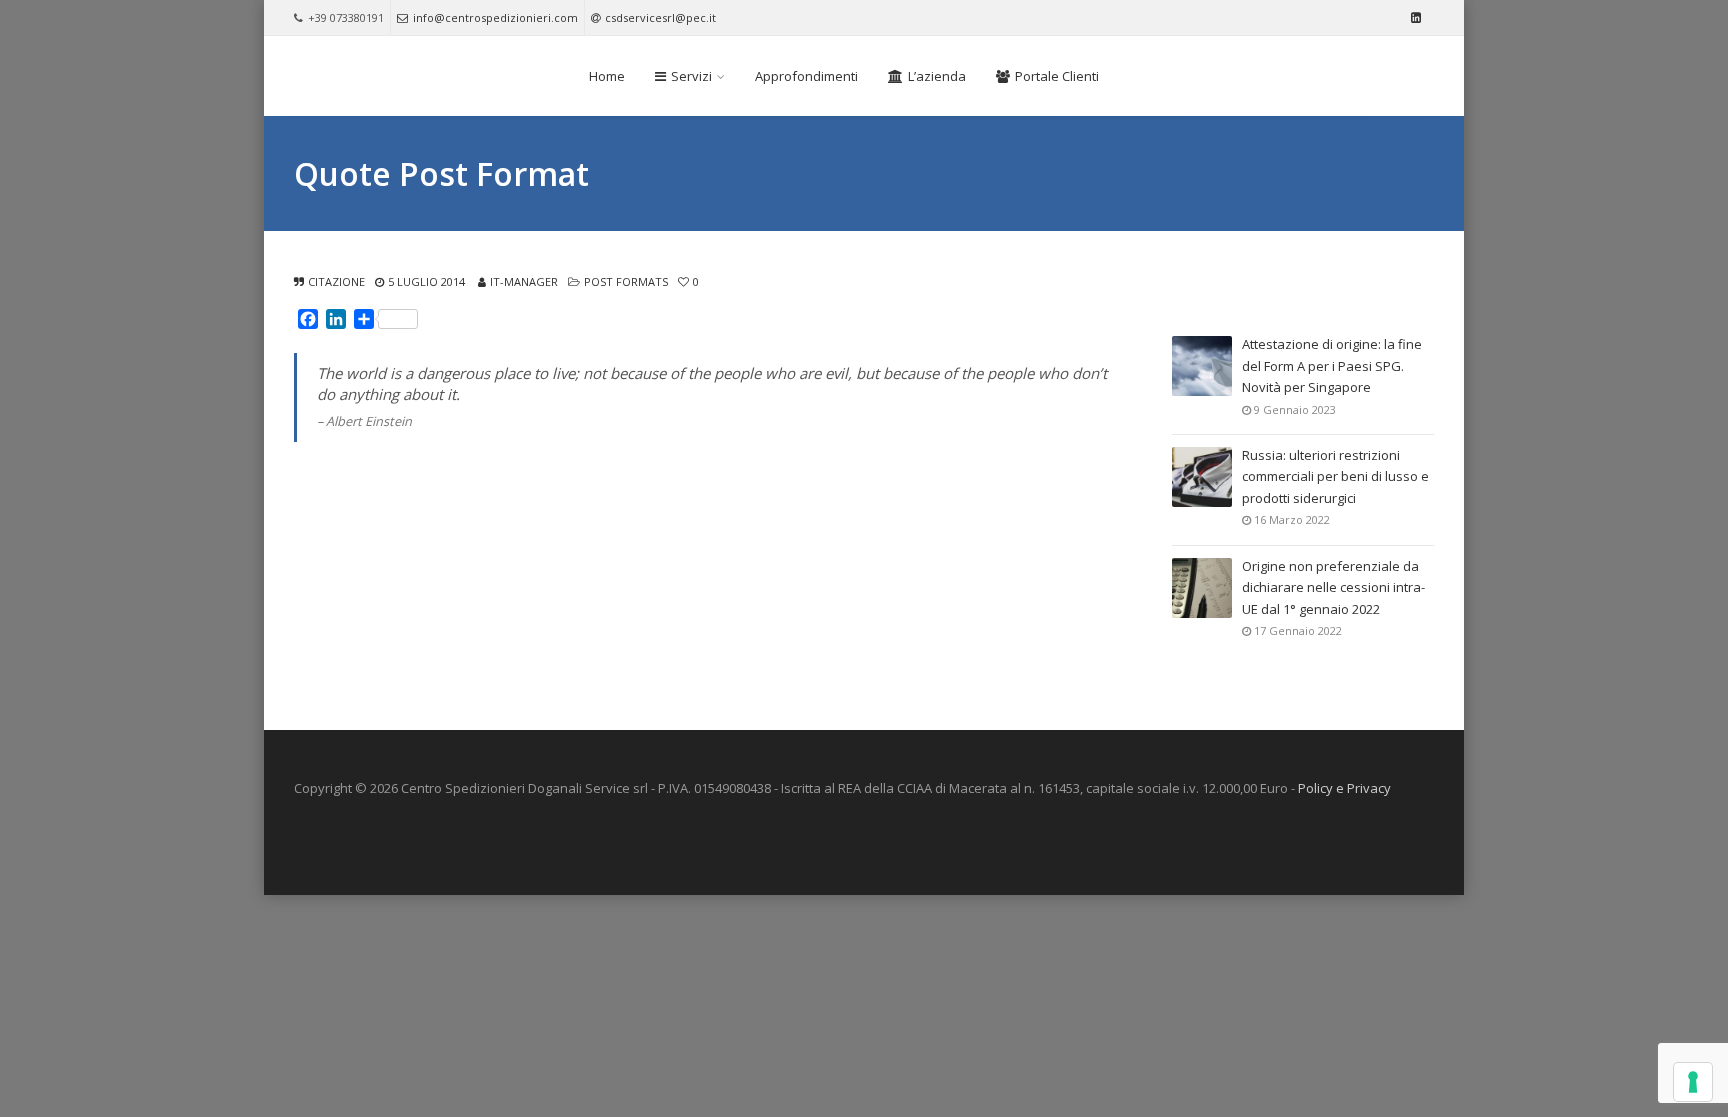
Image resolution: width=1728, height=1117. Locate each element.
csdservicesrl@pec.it (660, 17)
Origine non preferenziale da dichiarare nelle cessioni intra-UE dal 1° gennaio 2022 (1333, 587)
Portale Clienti (1057, 76)
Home (607, 76)
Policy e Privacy (1344, 788)
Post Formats (626, 281)
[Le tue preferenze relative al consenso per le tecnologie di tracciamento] (1693, 1082)
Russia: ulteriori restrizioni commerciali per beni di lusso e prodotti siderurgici (1335, 476)
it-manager (524, 281)
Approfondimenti (806, 76)
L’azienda (937, 76)
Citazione (336, 281)
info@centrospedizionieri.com (495, 17)
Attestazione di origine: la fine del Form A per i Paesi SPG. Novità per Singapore (1332, 365)
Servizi (691, 76)
